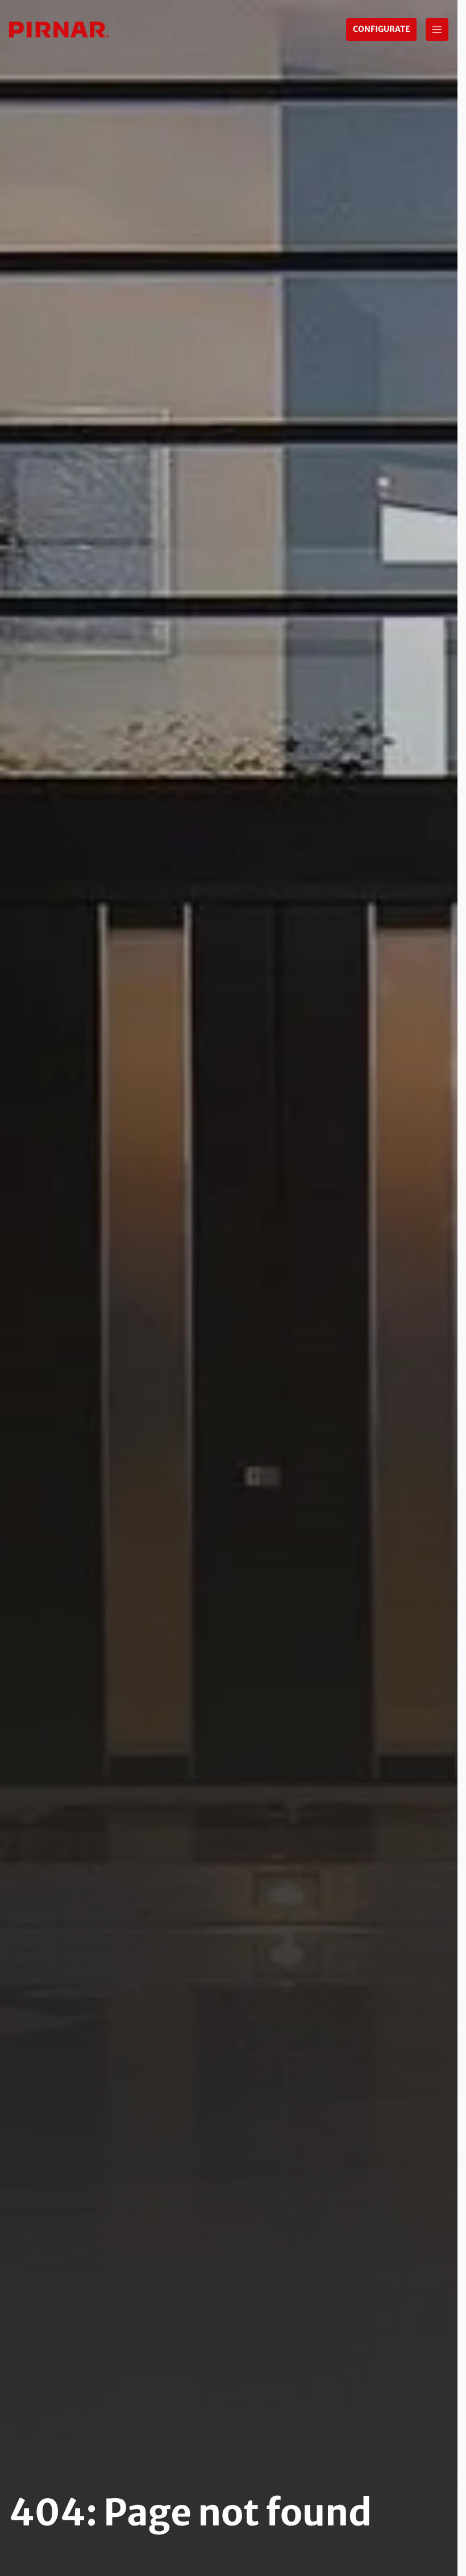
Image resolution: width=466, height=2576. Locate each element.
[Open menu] (437, 30)
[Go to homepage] (59, 30)
